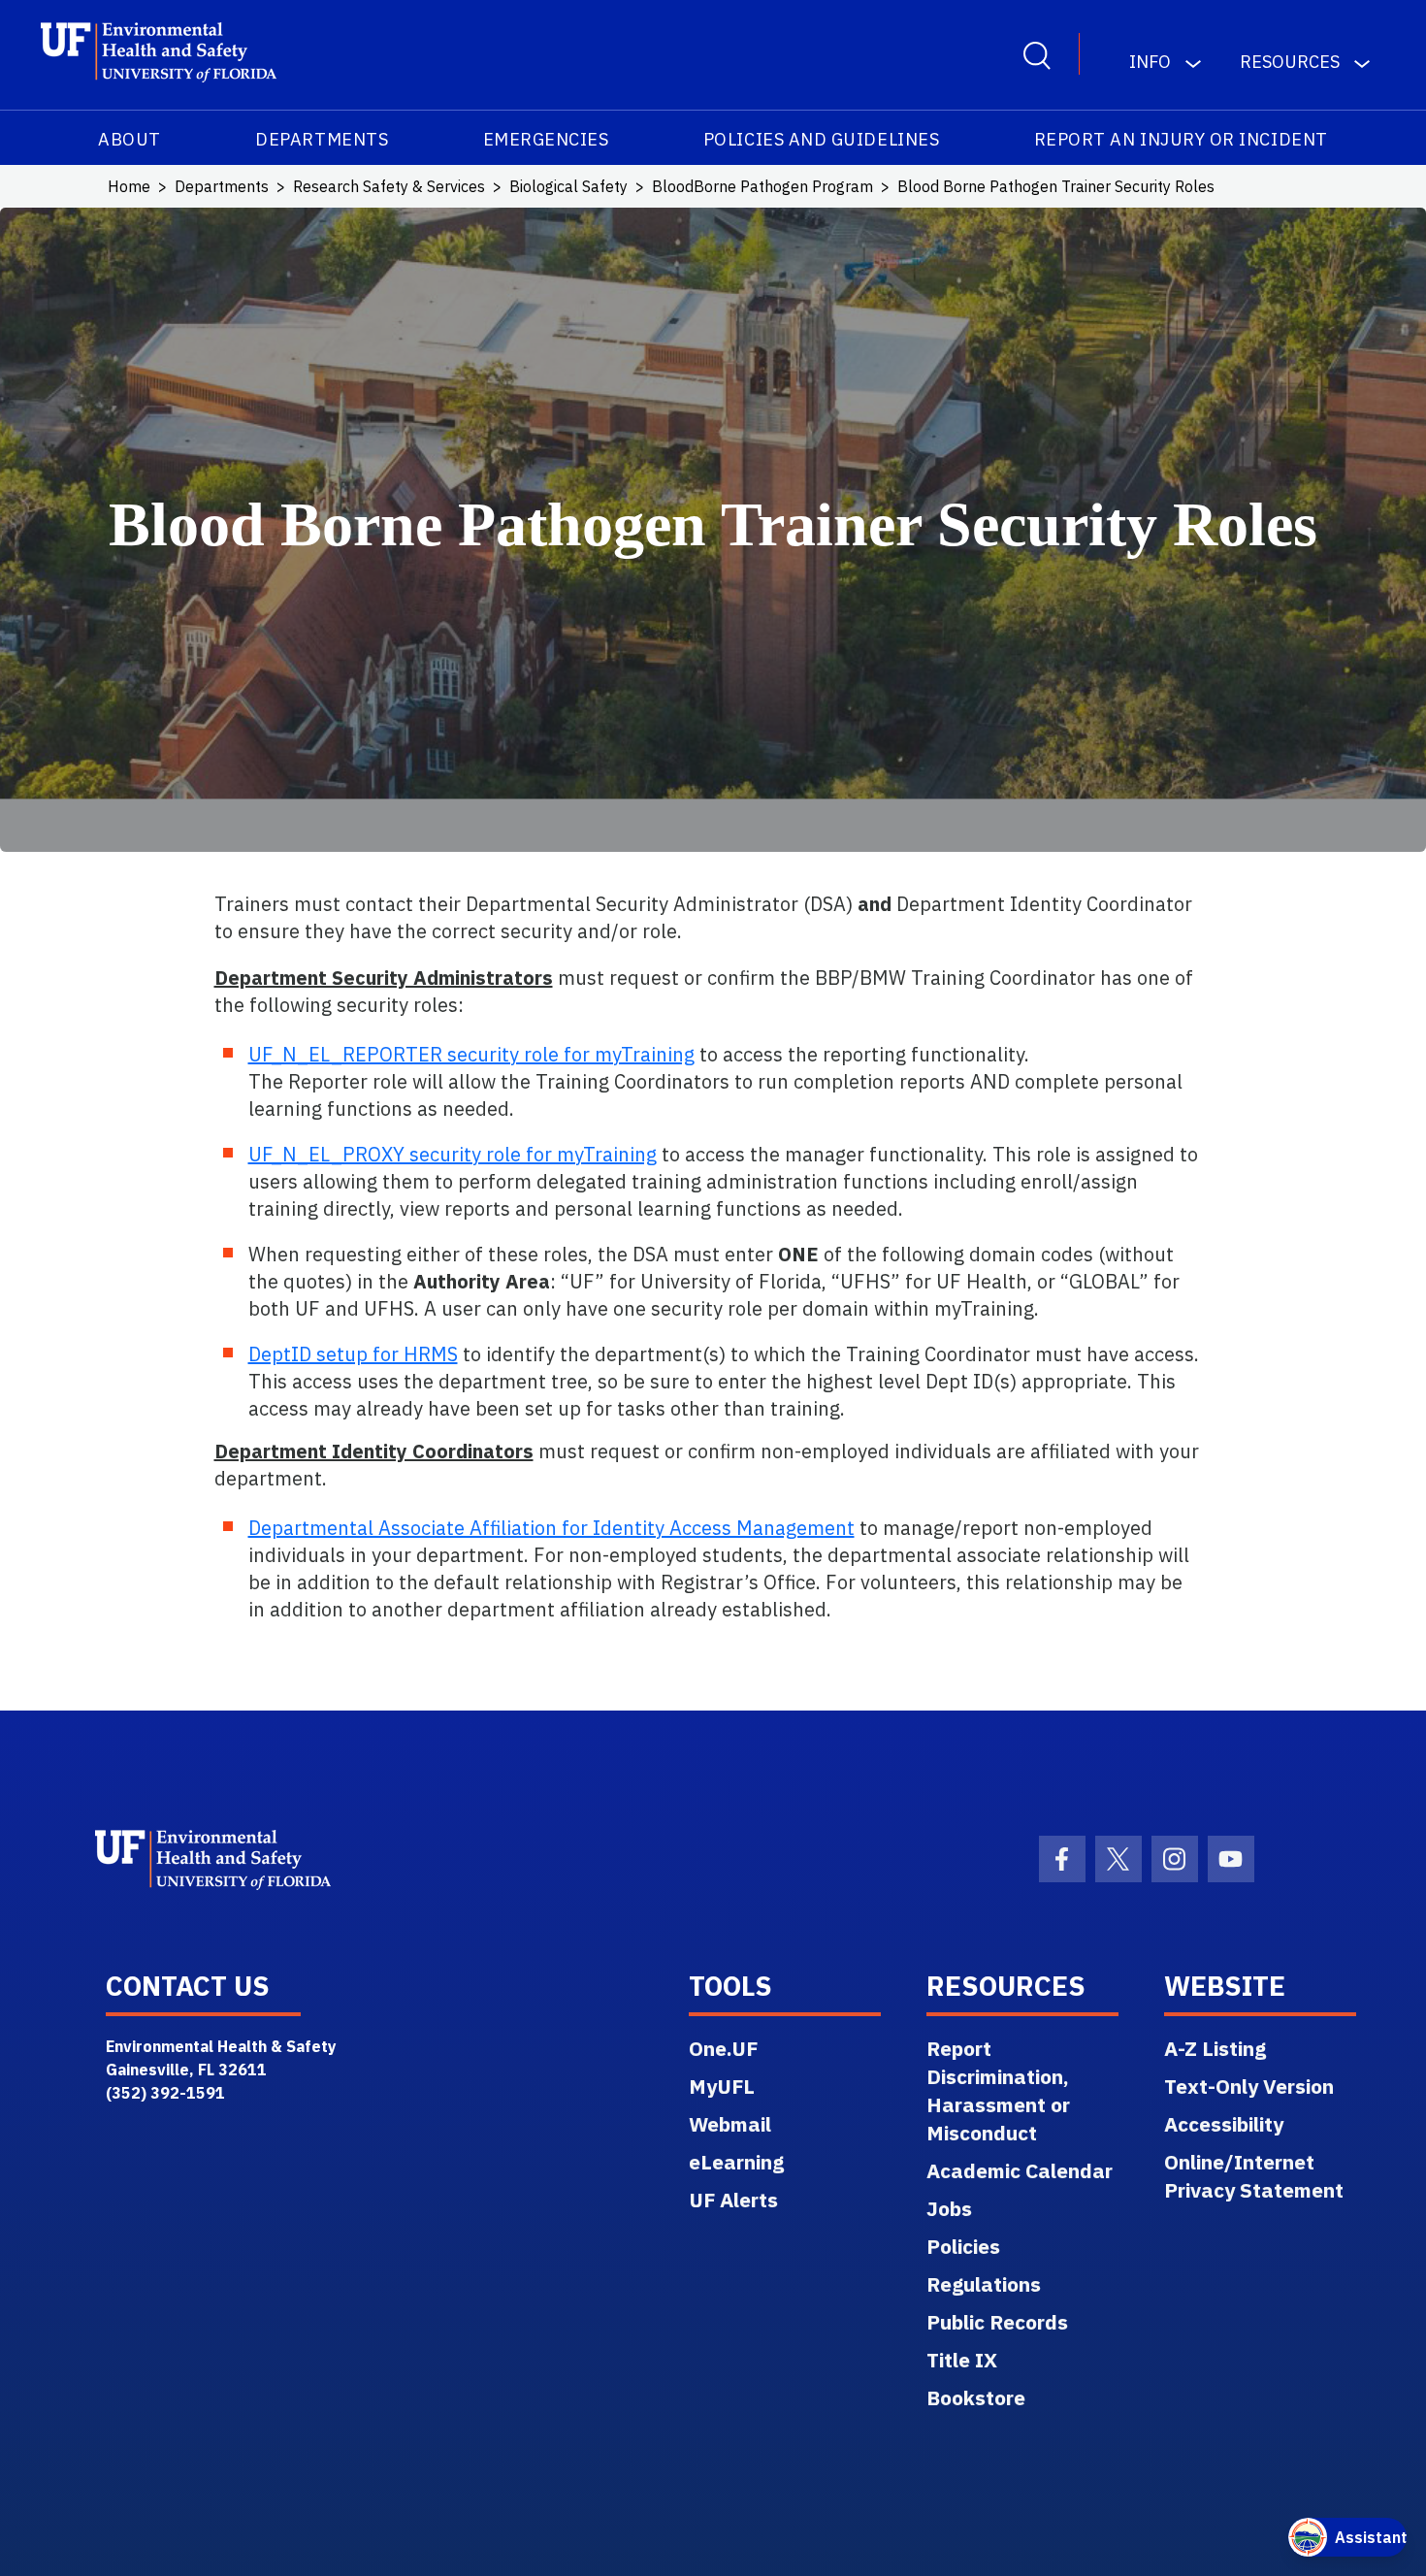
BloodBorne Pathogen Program (762, 186)
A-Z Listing (1215, 2048)
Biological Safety (568, 186)
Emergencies (546, 139)
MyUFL (722, 2086)
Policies (963, 2246)
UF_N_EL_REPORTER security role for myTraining (471, 1054)
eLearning (736, 2162)
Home (129, 186)
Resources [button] (1290, 62)
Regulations (984, 2284)
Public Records (997, 2322)
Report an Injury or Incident (1181, 139)
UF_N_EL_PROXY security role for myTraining (453, 1154)
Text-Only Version (1249, 2086)
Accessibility (1224, 2124)
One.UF (723, 2048)
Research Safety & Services (389, 186)
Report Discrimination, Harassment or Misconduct (998, 2090)
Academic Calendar (1020, 2170)
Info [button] (1150, 62)
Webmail (730, 2124)
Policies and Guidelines (821, 139)
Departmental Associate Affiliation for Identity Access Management (551, 1528)
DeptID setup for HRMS (353, 1354)
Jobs (949, 2208)
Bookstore (976, 2397)
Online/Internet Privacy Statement (1254, 2176)
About (130, 139)
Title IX (962, 2360)
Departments (322, 139)
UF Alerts (733, 2200)
